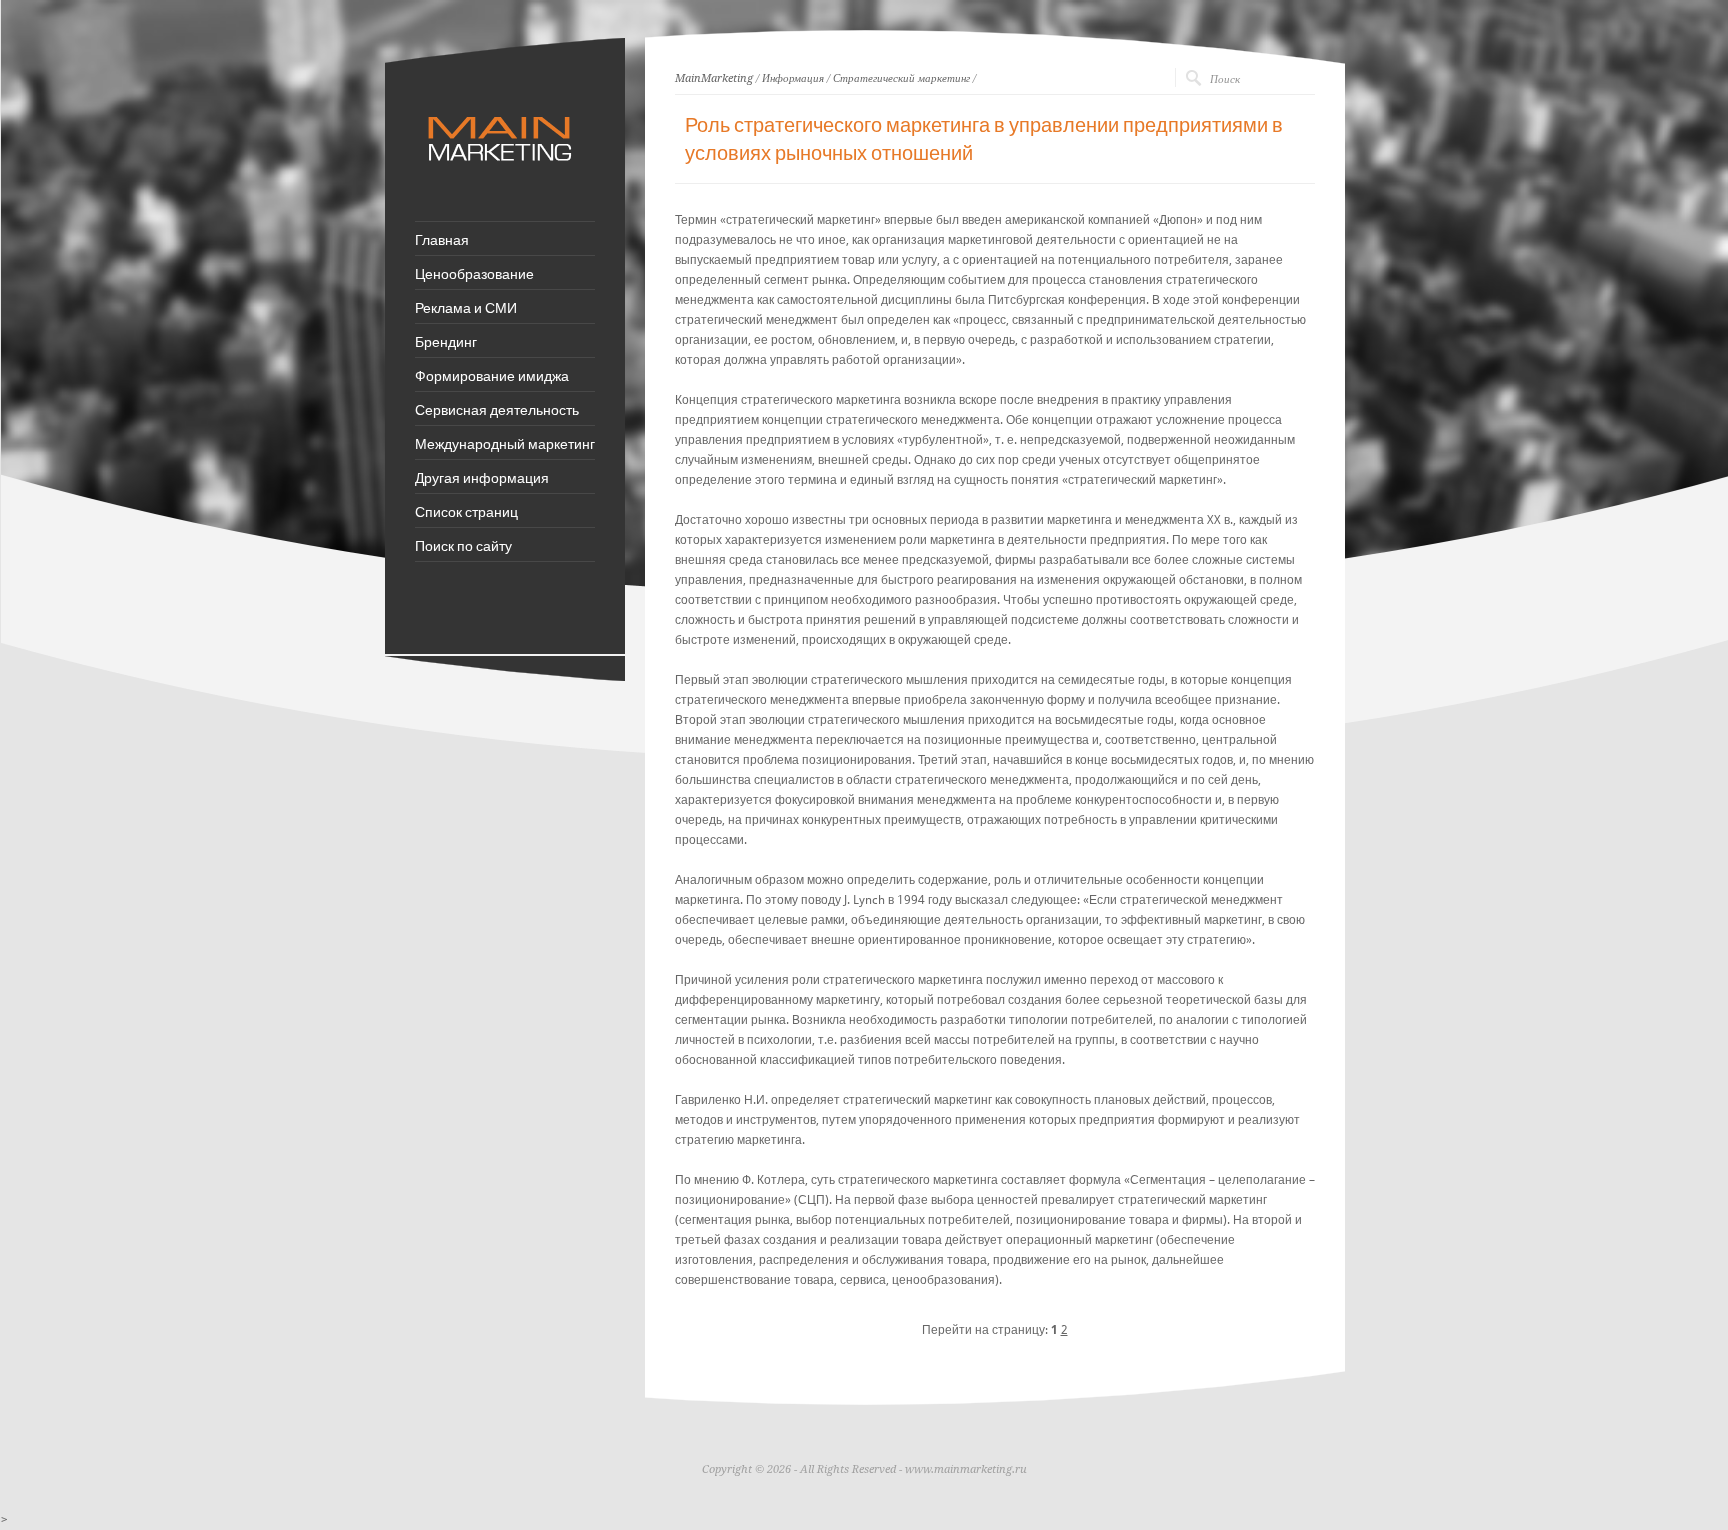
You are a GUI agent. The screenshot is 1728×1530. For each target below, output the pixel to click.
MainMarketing (714, 78)
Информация (793, 78)
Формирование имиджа (492, 375)
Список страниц (466, 511)
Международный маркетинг (505, 443)
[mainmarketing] (502, 171)
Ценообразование (474, 273)
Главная (442, 239)
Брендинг (446, 341)
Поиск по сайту (463, 545)
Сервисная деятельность (497, 409)
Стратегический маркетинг (901, 78)
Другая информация (482, 477)
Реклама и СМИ (466, 307)
